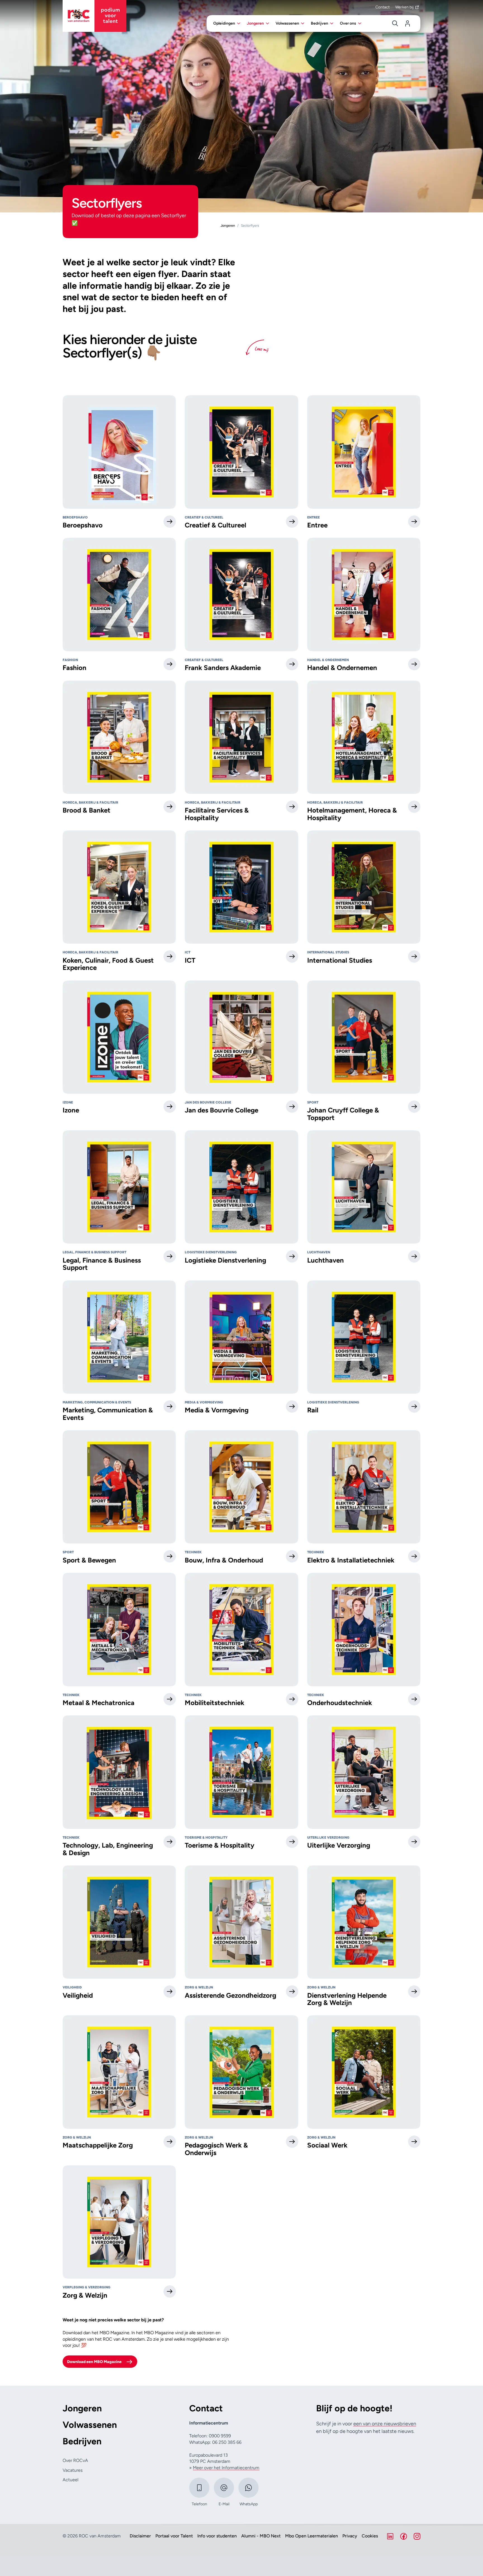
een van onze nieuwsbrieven (385, 2424)
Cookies (370, 2536)
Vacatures (73, 2470)
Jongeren (82, 2408)
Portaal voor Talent (174, 2536)
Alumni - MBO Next (261, 2536)
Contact (383, 7)
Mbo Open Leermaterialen (312, 2536)
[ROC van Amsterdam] (94, 16)
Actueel (70, 2480)
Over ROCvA (75, 2460)
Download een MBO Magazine (94, 2362)
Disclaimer (140, 2536)
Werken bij (404, 7)
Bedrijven (82, 2441)
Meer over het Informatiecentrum (226, 2468)
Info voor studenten (217, 2536)
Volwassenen (90, 2425)
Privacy (350, 2536)
